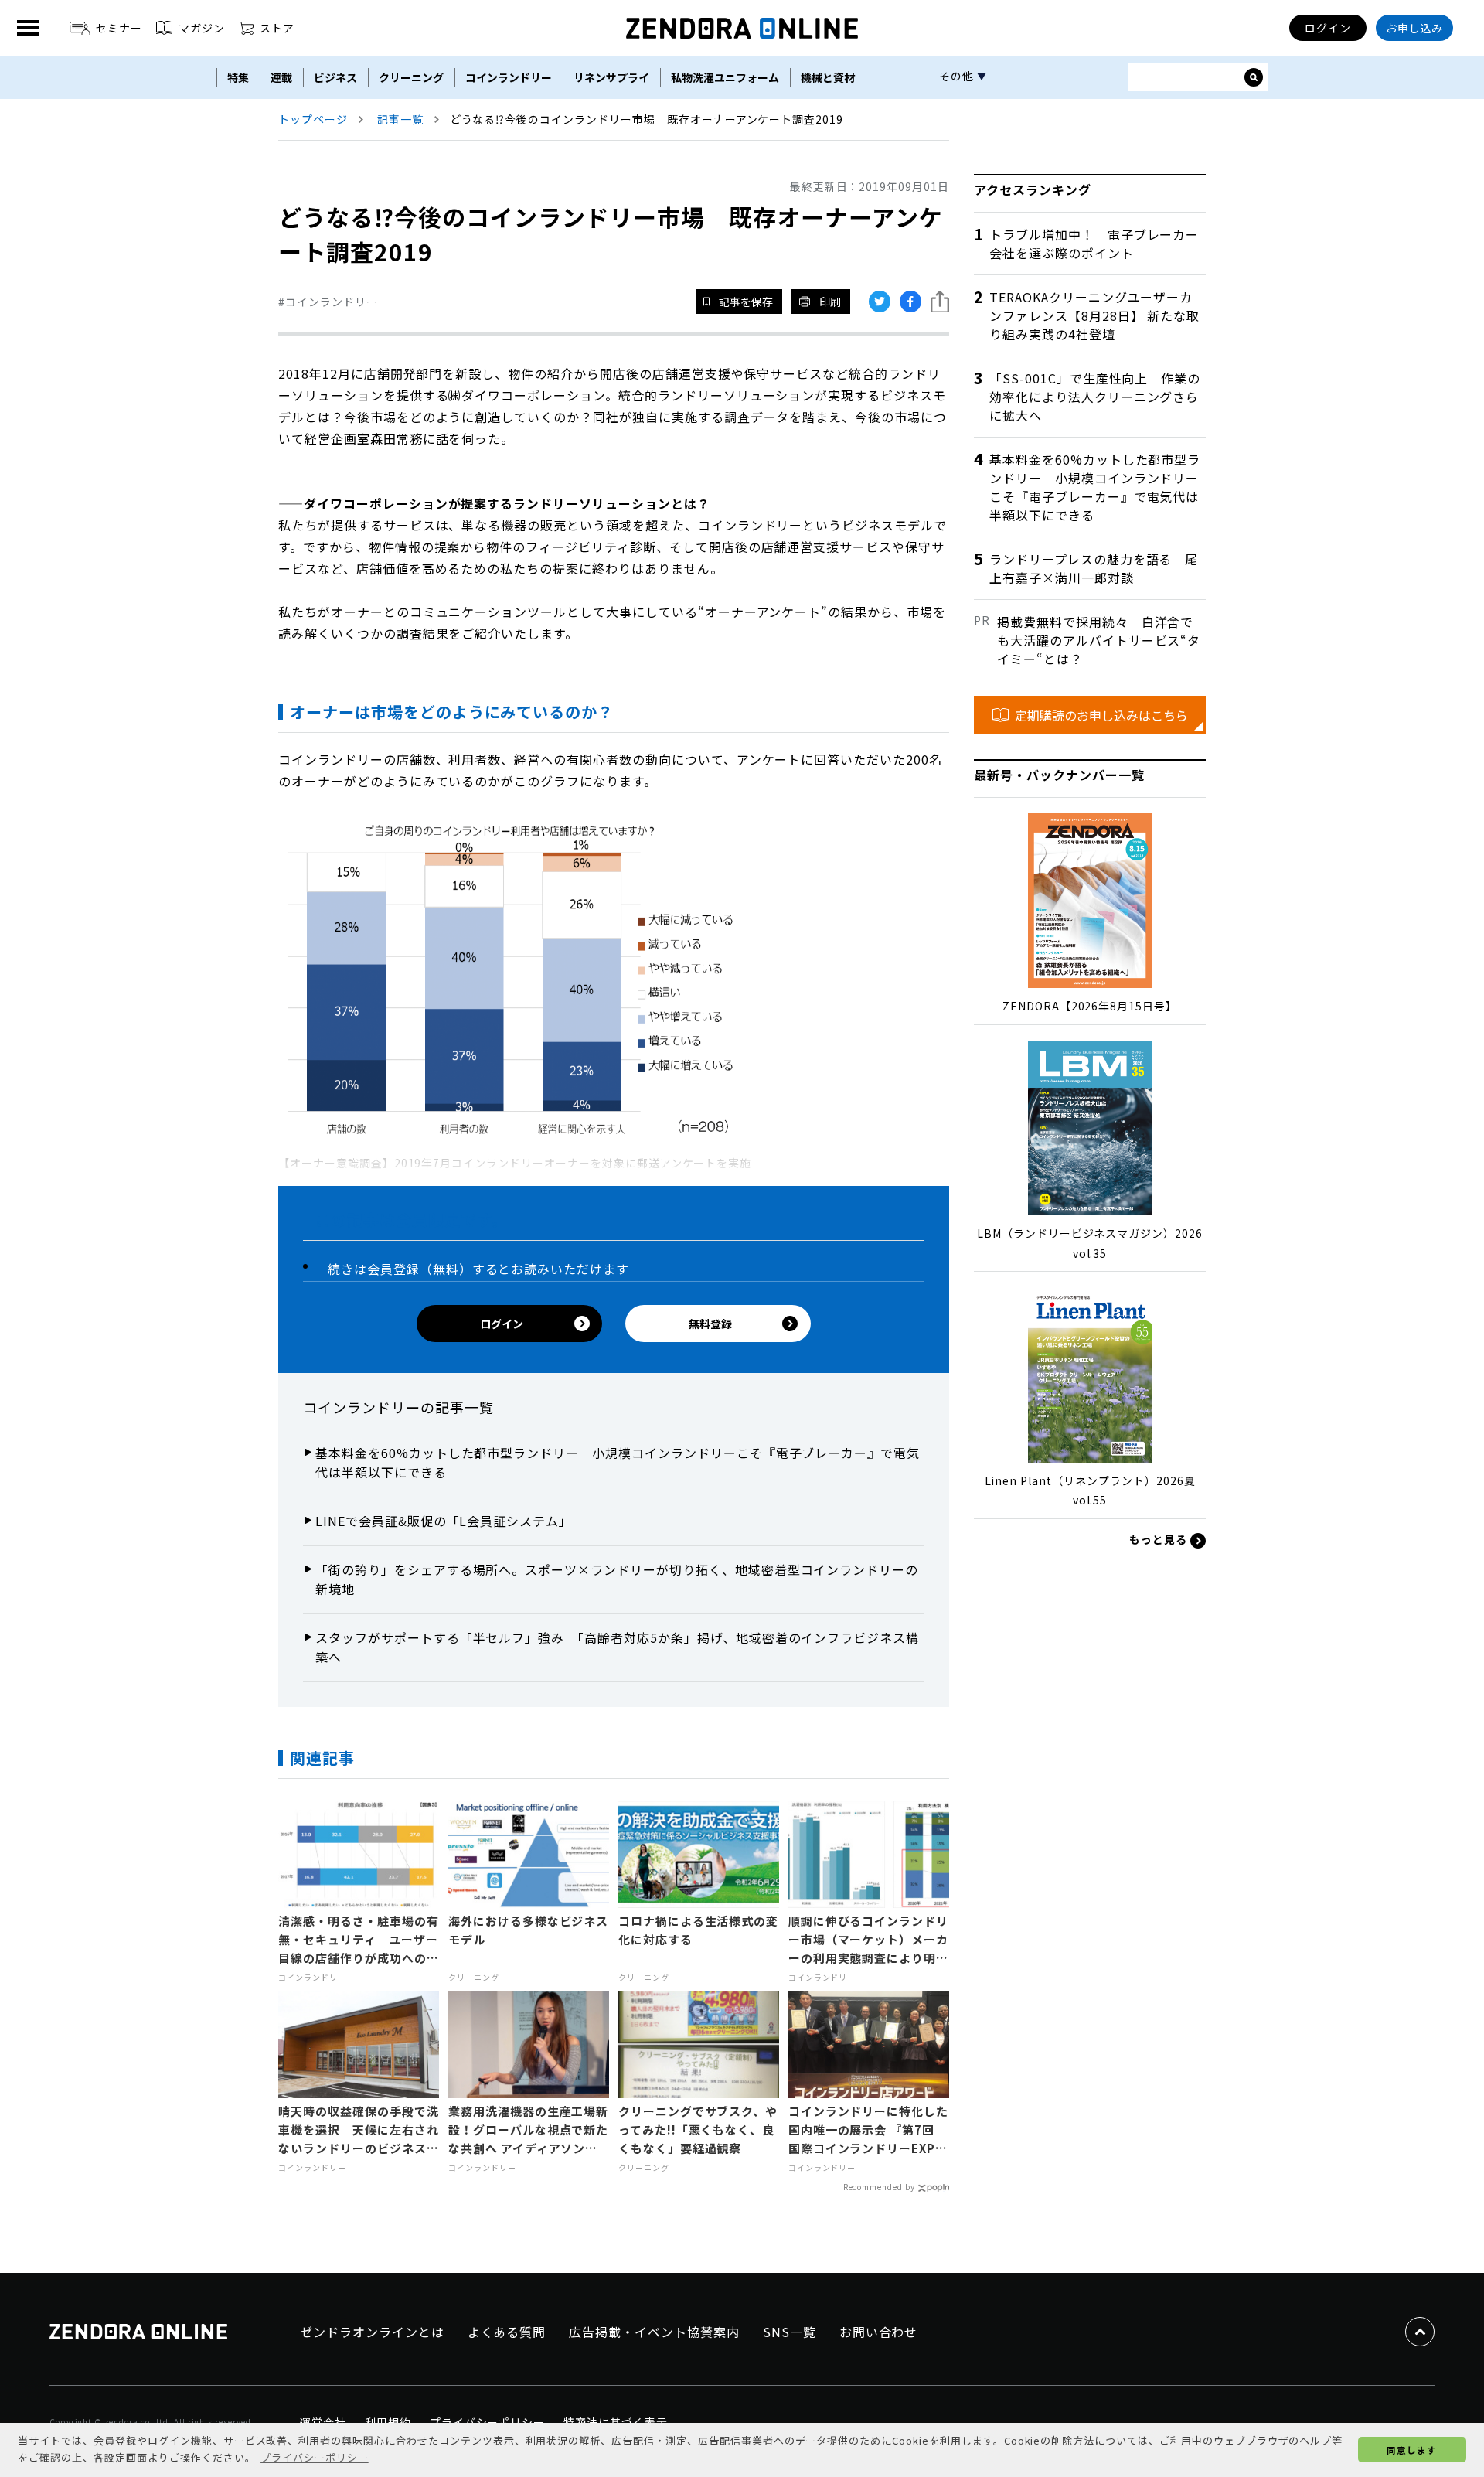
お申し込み (1415, 28)
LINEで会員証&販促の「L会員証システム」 (444, 1521)
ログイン (1328, 28)
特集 (238, 77)
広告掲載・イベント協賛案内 (654, 2332)
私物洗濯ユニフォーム (725, 77)
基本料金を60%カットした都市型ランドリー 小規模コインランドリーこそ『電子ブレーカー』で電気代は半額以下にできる (618, 1463)
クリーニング (411, 77)
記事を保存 (746, 302)
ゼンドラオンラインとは (372, 2332)
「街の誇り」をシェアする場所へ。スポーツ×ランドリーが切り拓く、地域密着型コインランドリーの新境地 (617, 1579)
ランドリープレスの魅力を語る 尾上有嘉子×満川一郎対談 (1094, 568)
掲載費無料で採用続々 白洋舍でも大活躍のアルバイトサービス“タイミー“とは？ (1099, 640)
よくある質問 (507, 2332)
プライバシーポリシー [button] (315, 2457)
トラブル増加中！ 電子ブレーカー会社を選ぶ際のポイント (1094, 244)
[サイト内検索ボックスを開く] (1254, 77)
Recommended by (879, 2187)
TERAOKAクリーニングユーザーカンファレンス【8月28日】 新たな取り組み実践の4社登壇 (1094, 315)
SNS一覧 (790, 2332)
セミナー (119, 28)
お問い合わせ (879, 2332)
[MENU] (28, 28)
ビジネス (335, 77)
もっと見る (1160, 1539)
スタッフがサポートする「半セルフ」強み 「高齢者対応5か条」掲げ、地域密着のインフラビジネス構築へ (617, 1647)
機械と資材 (828, 77)
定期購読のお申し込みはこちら (1101, 715)
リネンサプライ (611, 77)
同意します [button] (1412, 2450)
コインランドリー (509, 77)
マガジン (202, 28)
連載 (281, 77)
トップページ (313, 119)
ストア (277, 28)
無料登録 (710, 1324)
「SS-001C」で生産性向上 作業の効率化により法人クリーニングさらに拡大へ (1095, 397)
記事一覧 (400, 119)
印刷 (830, 302)
